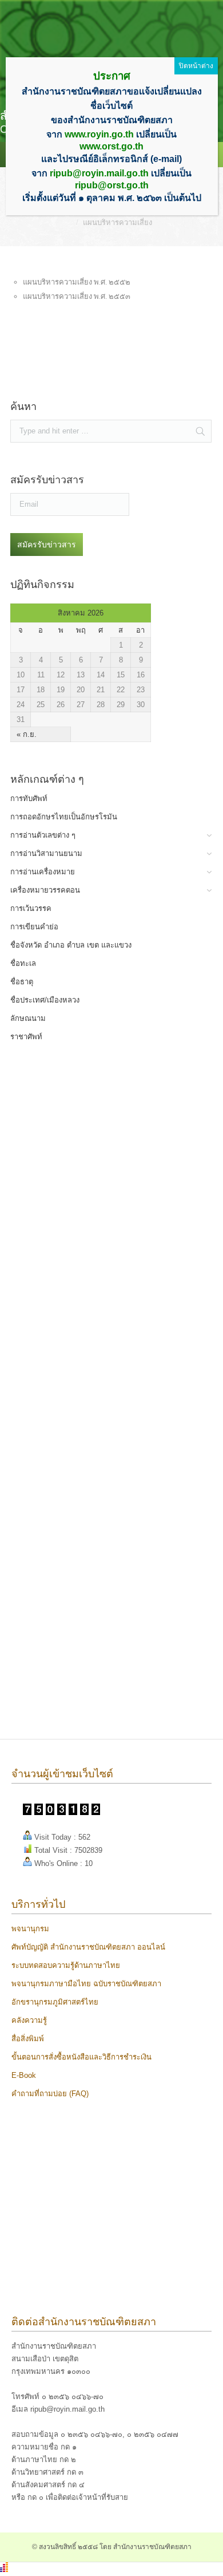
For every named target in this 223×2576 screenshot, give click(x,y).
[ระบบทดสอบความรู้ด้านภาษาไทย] (88, 1214)
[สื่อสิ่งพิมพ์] (88, 1486)
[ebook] (88, 1541)
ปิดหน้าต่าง (196, 66)
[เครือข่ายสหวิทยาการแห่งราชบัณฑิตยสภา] (88, 1649)
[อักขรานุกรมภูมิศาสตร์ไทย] (88, 1377)
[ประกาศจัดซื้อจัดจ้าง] (88, 380)
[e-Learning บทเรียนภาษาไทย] (88, 1323)
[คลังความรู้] (88, 1432)
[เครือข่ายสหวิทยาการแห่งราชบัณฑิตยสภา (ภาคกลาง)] (88, 1704)
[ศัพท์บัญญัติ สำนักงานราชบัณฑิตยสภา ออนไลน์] (88, 1160)
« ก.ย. (27, 734)
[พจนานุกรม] (88, 1105)
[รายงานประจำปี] (88, 1595)
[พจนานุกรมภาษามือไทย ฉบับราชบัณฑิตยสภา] (88, 1269)
